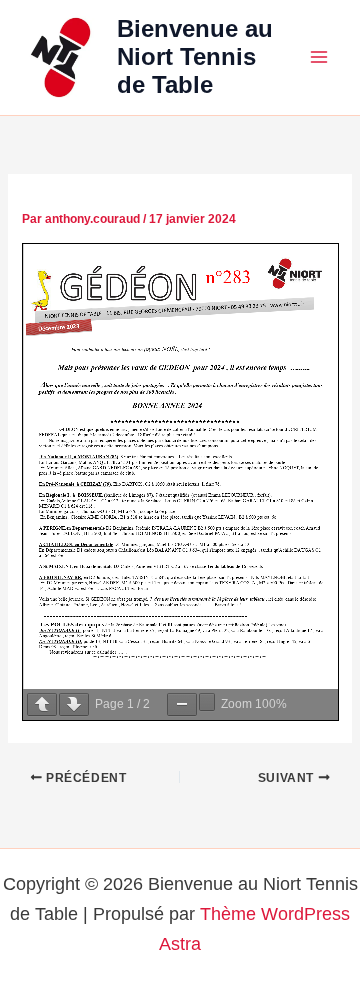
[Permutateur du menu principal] (319, 57)
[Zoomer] (207, 702)
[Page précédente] (42, 704)
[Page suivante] (74, 704)
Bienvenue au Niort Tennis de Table (195, 57)
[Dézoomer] (182, 704)
